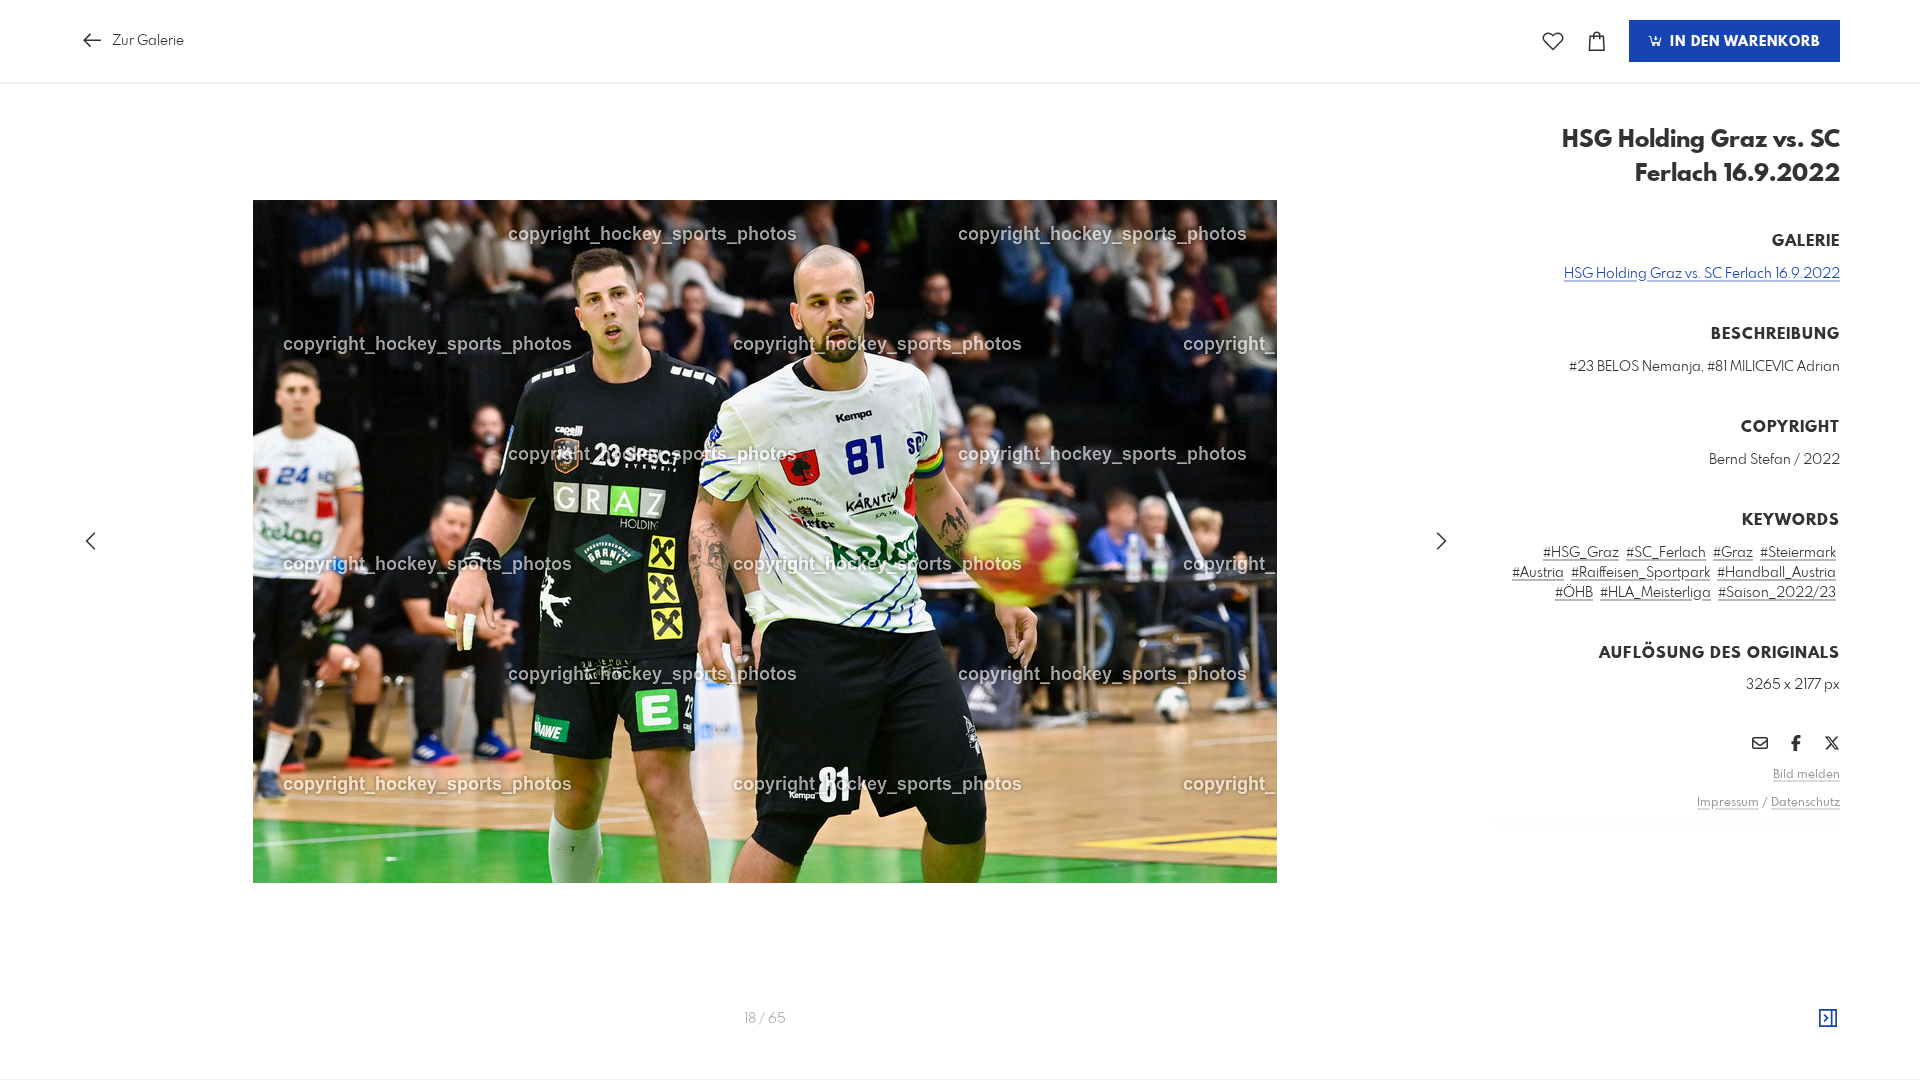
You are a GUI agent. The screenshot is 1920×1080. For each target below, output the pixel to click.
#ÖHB (1574, 593)
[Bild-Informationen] (1828, 1019)
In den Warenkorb (1742, 42)
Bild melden (1806, 775)
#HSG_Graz (1581, 553)
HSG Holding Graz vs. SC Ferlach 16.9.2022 (1702, 274)
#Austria (1538, 573)
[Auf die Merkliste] (1553, 41)
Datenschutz (1805, 803)
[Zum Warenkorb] (1597, 41)
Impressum (1728, 803)
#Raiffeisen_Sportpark (1640, 573)
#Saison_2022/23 (1777, 593)
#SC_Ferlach (1666, 553)
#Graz (1733, 553)
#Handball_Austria (1776, 573)
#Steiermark (1798, 553)
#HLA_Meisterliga (1655, 593)
